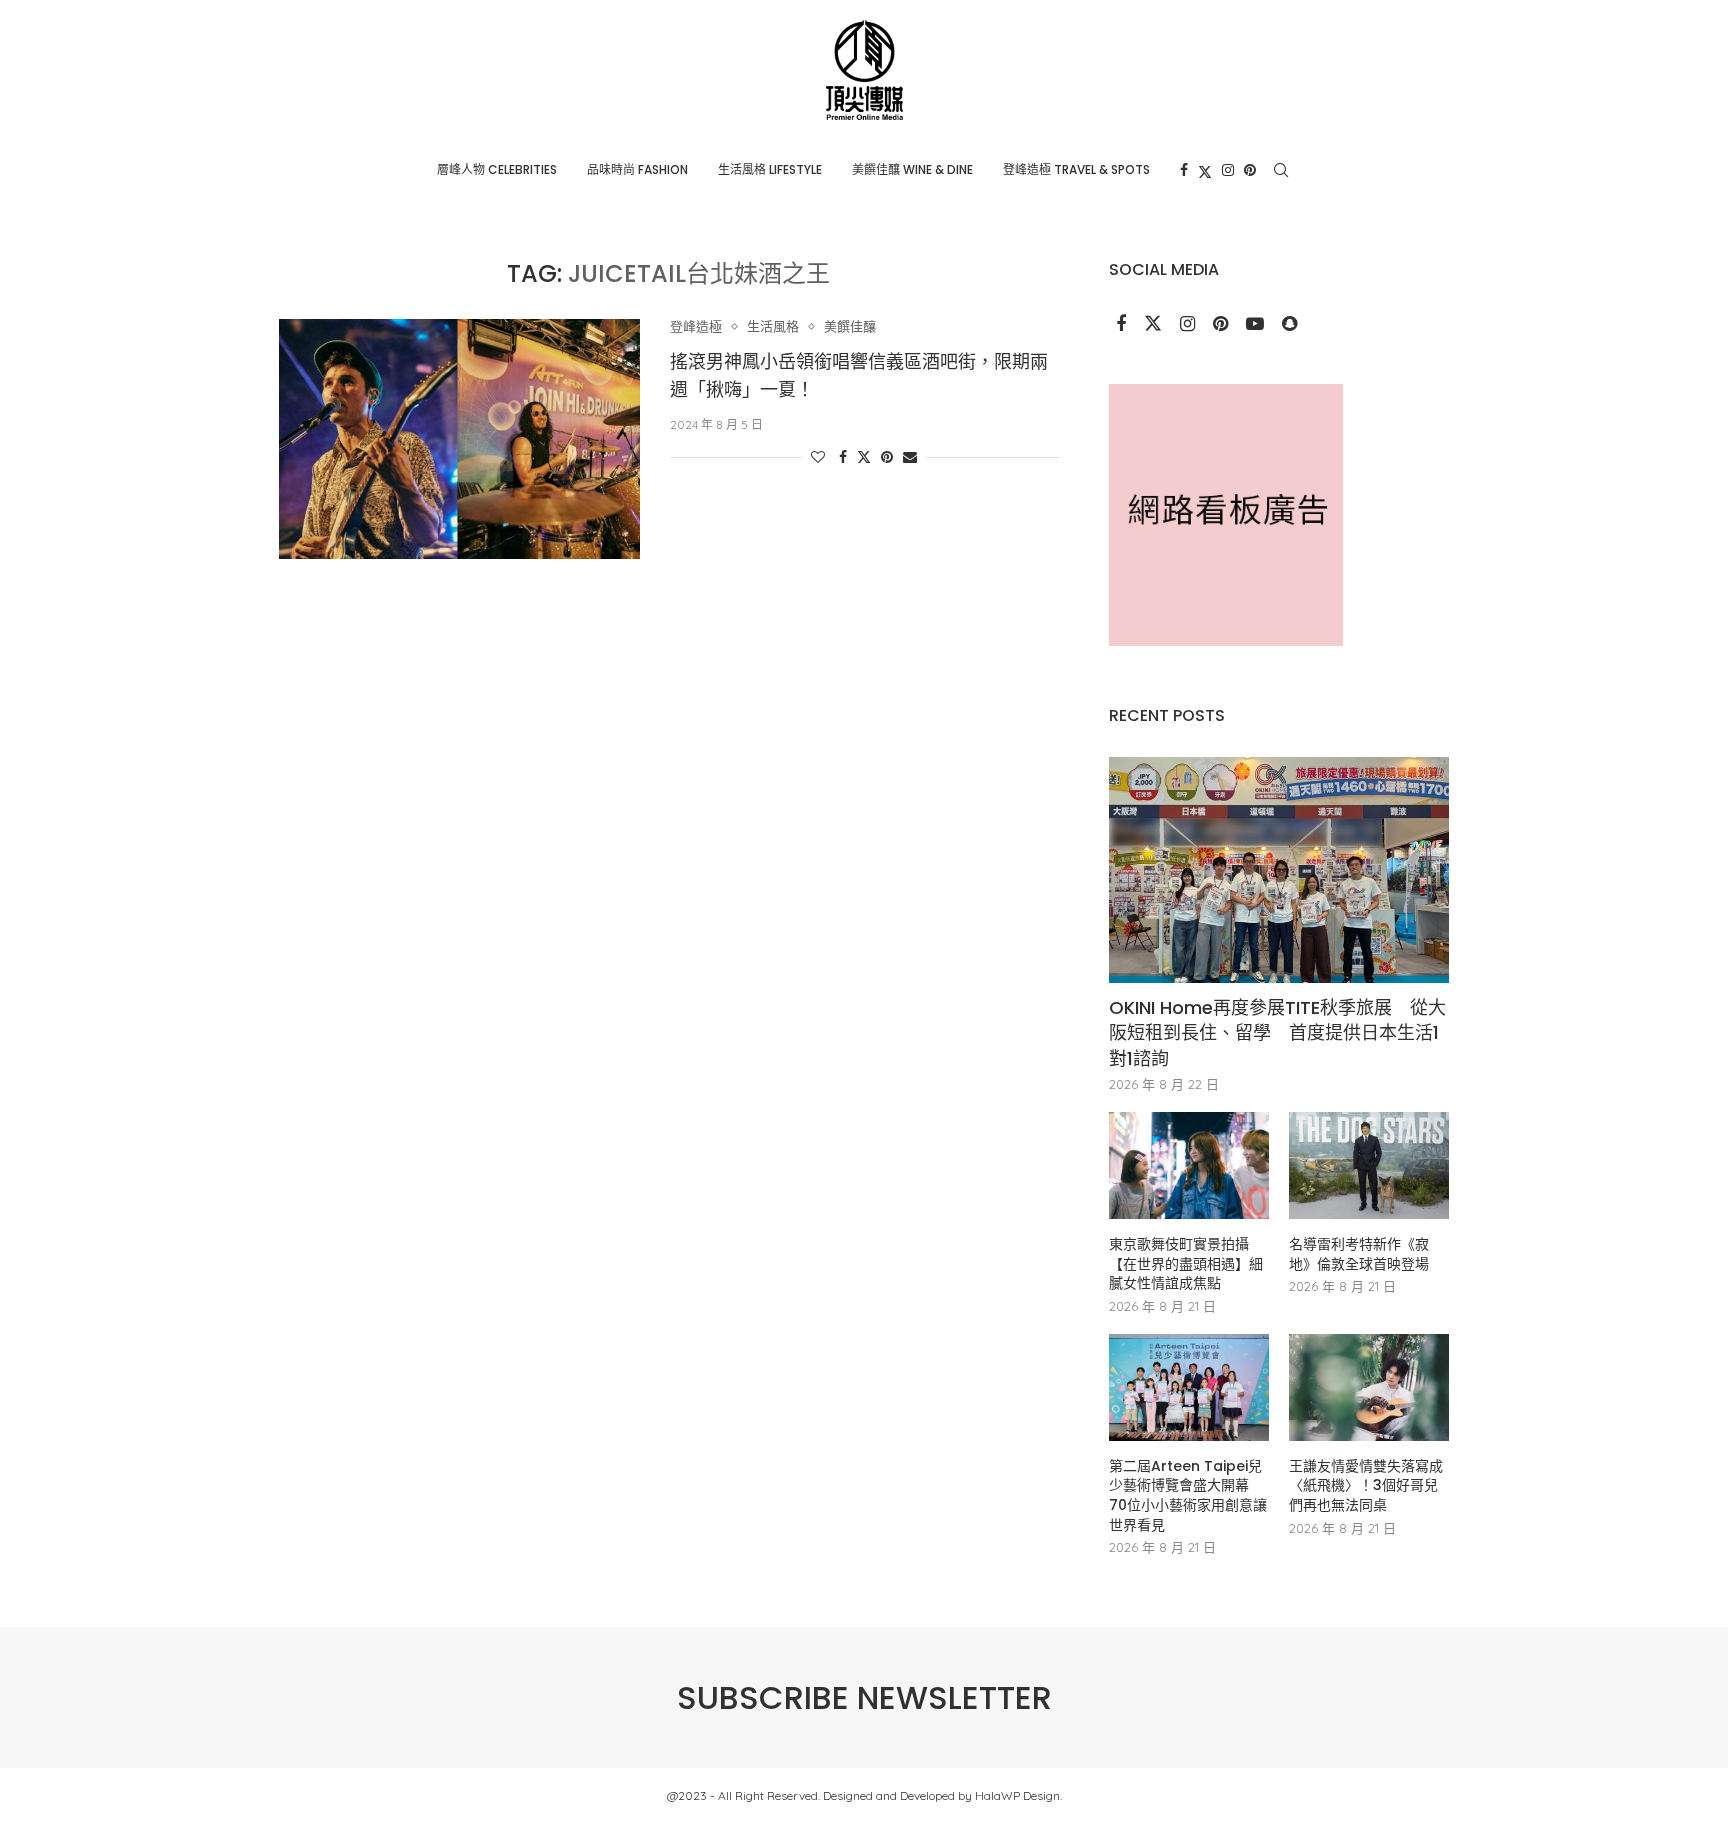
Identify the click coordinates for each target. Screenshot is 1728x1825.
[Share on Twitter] (864, 457)
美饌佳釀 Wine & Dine (912, 169)
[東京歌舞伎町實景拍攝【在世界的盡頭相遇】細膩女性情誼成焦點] (1189, 1165)
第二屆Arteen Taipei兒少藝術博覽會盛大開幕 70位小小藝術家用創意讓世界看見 (1188, 1496)
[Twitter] (1205, 170)
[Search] (1281, 170)
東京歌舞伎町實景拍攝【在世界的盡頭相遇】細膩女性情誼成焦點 (1186, 1264)
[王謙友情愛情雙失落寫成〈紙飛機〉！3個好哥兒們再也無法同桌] (1369, 1387)
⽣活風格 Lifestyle (770, 169)
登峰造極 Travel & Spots (1076, 169)
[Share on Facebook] (843, 457)
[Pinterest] (1250, 170)
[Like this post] (818, 457)
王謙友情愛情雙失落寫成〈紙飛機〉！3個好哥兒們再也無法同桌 (1366, 1486)
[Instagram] (1228, 170)
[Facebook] (1184, 170)
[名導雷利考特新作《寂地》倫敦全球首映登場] (1369, 1165)
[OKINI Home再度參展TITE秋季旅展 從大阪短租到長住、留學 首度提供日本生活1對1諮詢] (1279, 870)
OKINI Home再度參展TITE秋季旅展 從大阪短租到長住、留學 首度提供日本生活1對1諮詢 (1277, 1032)
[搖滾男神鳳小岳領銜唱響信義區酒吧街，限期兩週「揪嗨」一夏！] (459, 439)
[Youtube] (1257, 325)
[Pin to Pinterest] (887, 457)
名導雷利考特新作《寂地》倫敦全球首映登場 (1359, 1254)
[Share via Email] (910, 457)
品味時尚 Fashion (637, 169)
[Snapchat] (1289, 325)
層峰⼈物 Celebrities (497, 169)
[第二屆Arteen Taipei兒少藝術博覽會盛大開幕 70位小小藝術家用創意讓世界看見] (1189, 1387)
